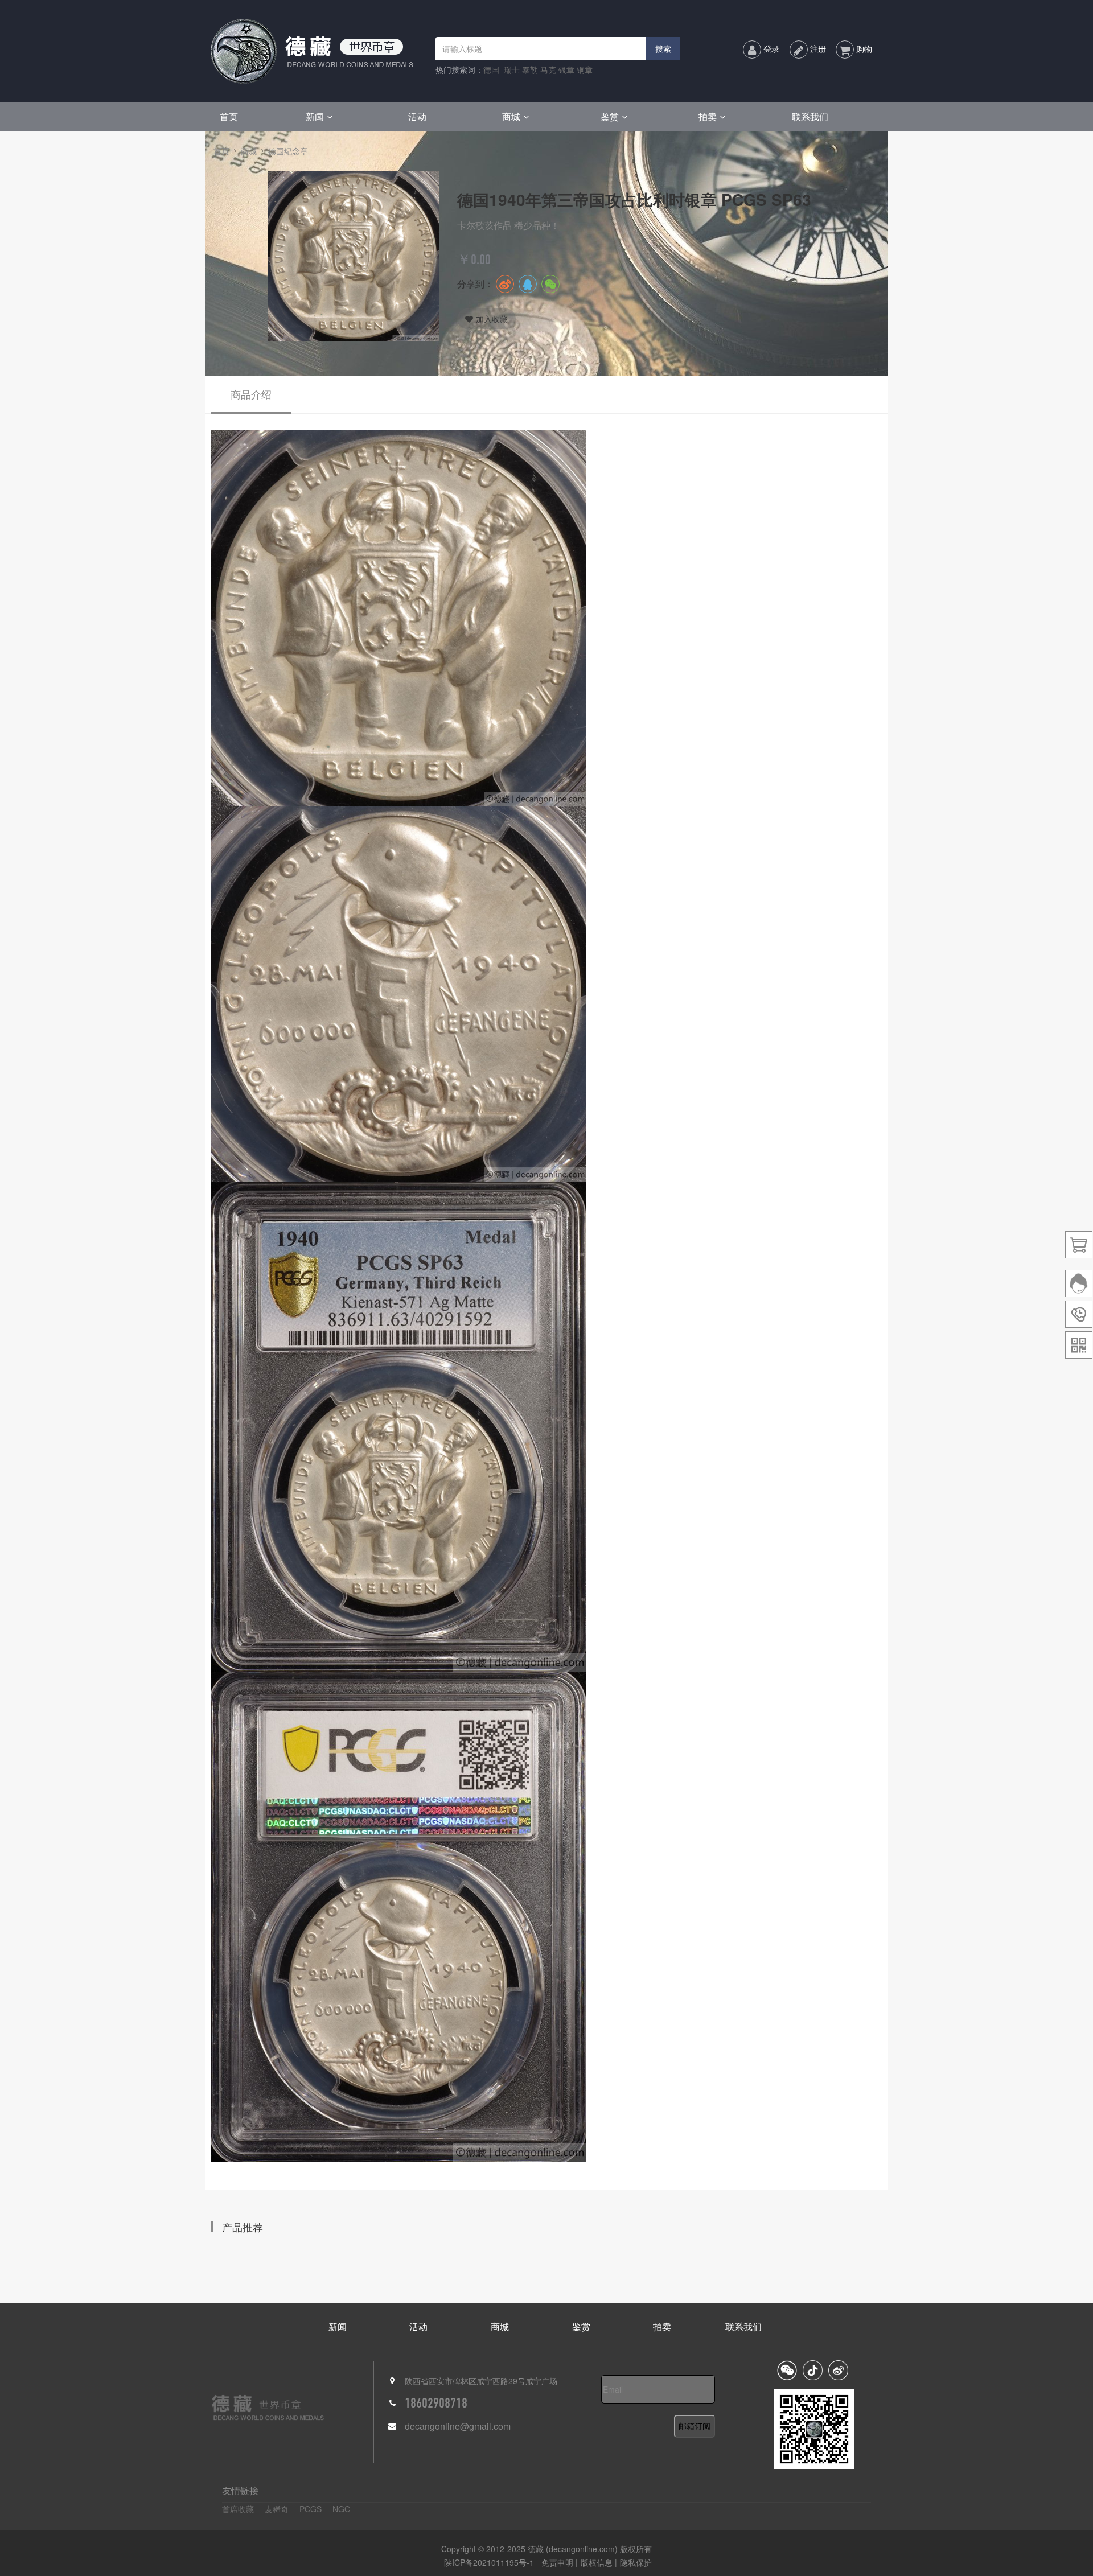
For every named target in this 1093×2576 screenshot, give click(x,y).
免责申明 (558, 2562)
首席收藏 (238, 2509)
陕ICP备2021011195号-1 (489, 2562)
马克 (548, 69)
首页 (229, 116)
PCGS (311, 2509)
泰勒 (530, 69)
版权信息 (597, 2562)
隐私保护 (636, 2562)
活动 (417, 116)
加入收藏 (492, 319)
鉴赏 (610, 116)
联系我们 (810, 116)
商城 (511, 116)
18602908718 (436, 2403)
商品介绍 (251, 394)
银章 (566, 69)
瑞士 (512, 69)
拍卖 (708, 116)
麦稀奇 (277, 2509)
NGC (341, 2509)
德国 (491, 69)
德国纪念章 (288, 151)
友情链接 (240, 2490)
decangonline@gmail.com (458, 2426)
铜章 (585, 69)
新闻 (315, 116)
